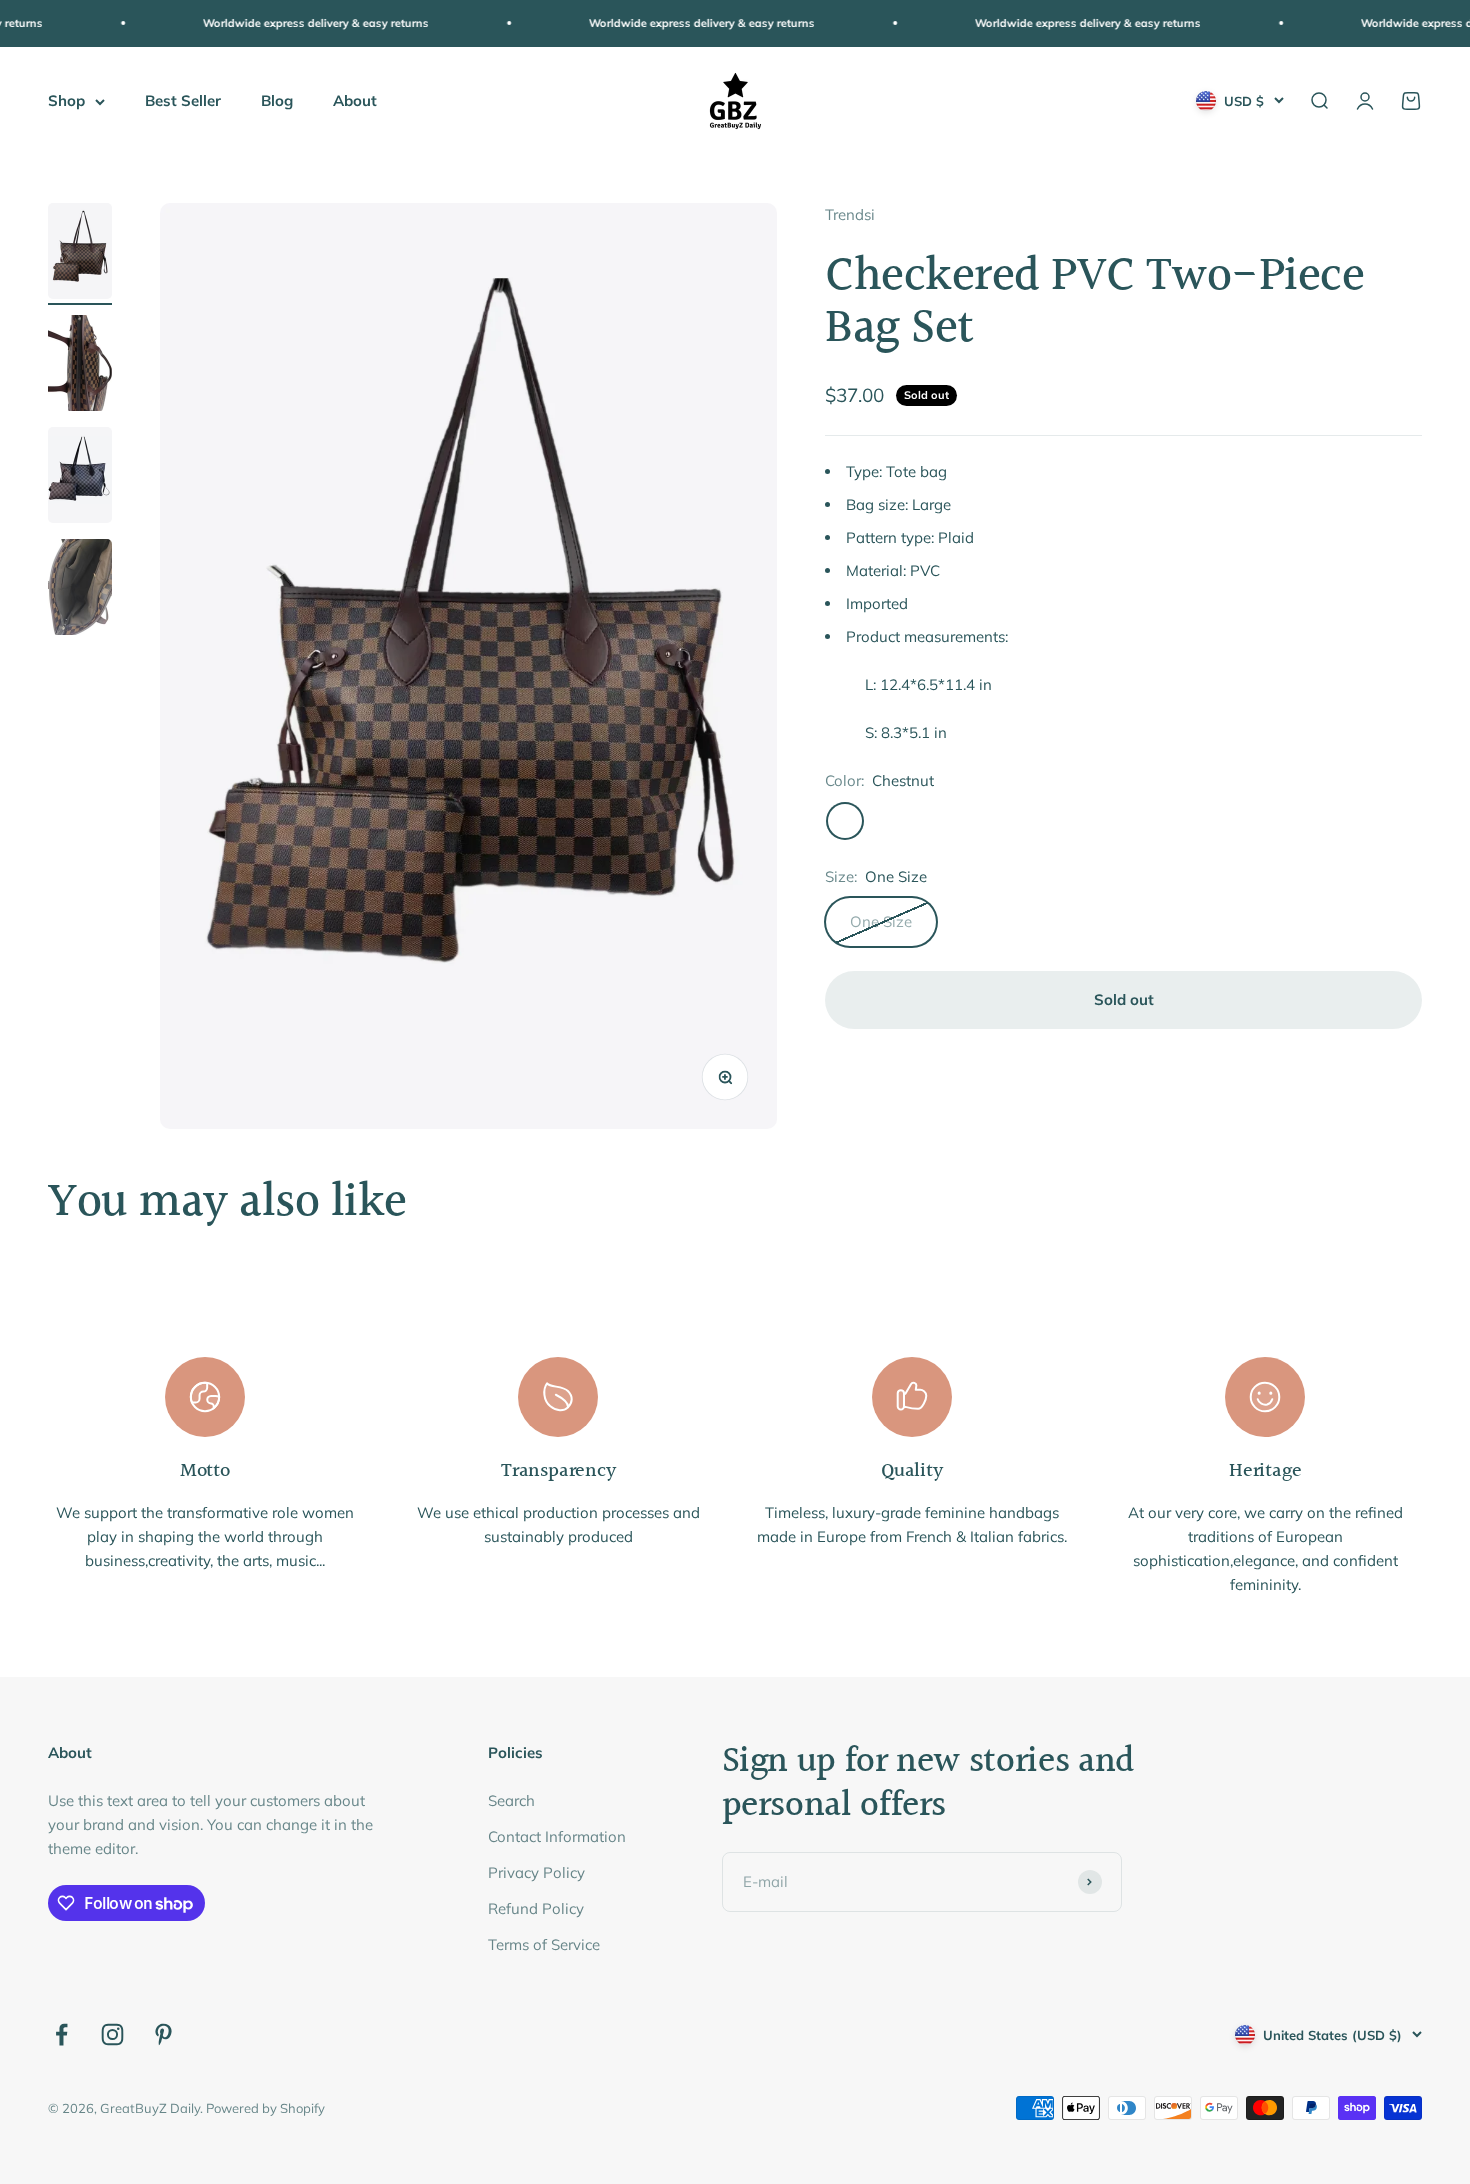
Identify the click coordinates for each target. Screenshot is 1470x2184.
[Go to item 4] (80, 590)
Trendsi (850, 214)
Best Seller (183, 100)
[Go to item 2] (80, 366)
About (355, 100)
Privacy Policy (536, 1872)
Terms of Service (544, 1944)
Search (511, 1800)
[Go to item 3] (80, 478)
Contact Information (557, 1836)
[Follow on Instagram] (112, 2034)
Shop (66, 100)
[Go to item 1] (80, 254)
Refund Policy (536, 1908)
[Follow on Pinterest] (163, 2034)
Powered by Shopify (265, 2108)
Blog (277, 100)
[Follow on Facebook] (61, 2034)
